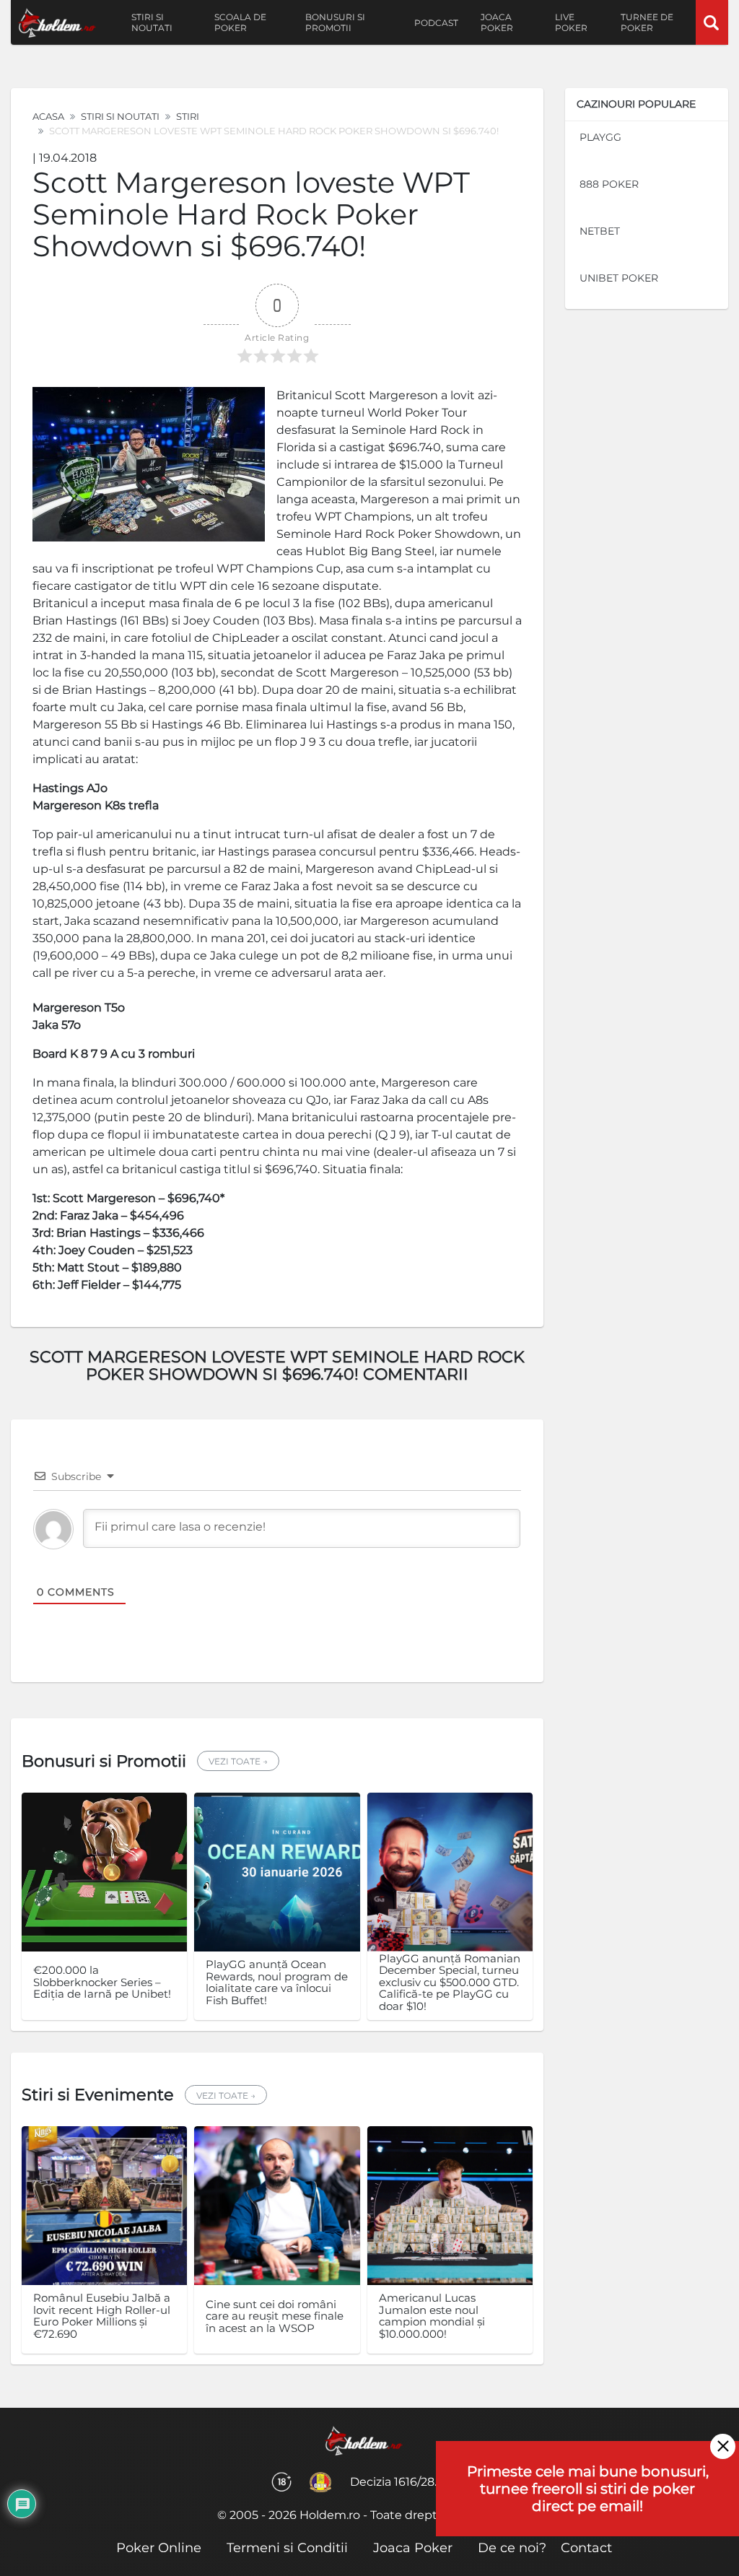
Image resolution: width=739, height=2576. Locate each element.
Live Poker (571, 22)
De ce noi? (512, 2548)
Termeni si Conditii (287, 2548)
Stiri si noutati (152, 22)
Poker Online (159, 2548)
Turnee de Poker (647, 22)
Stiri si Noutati (120, 116)
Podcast (436, 23)
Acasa (48, 116)
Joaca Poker (497, 22)
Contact (586, 2548)
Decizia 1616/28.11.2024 (413, 2482)
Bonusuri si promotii (335, 22)
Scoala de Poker (240, 22)
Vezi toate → (238, 1761)
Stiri (188, 116)
